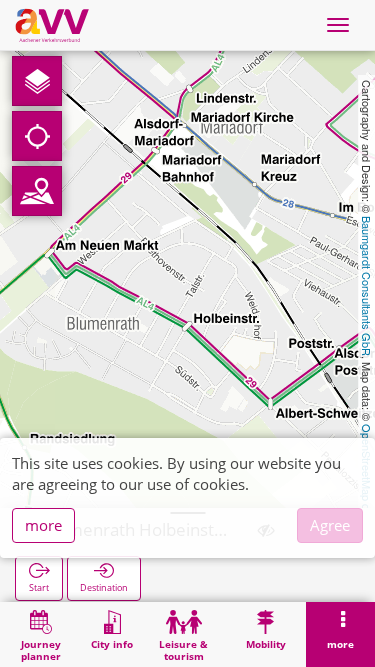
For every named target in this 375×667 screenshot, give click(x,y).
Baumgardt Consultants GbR (367, 286)
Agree (330, 525)
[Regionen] (37, 191)
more (43, 525)
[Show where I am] (37, 136)
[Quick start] (37, 81)
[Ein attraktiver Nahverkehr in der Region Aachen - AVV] (52, 25)
